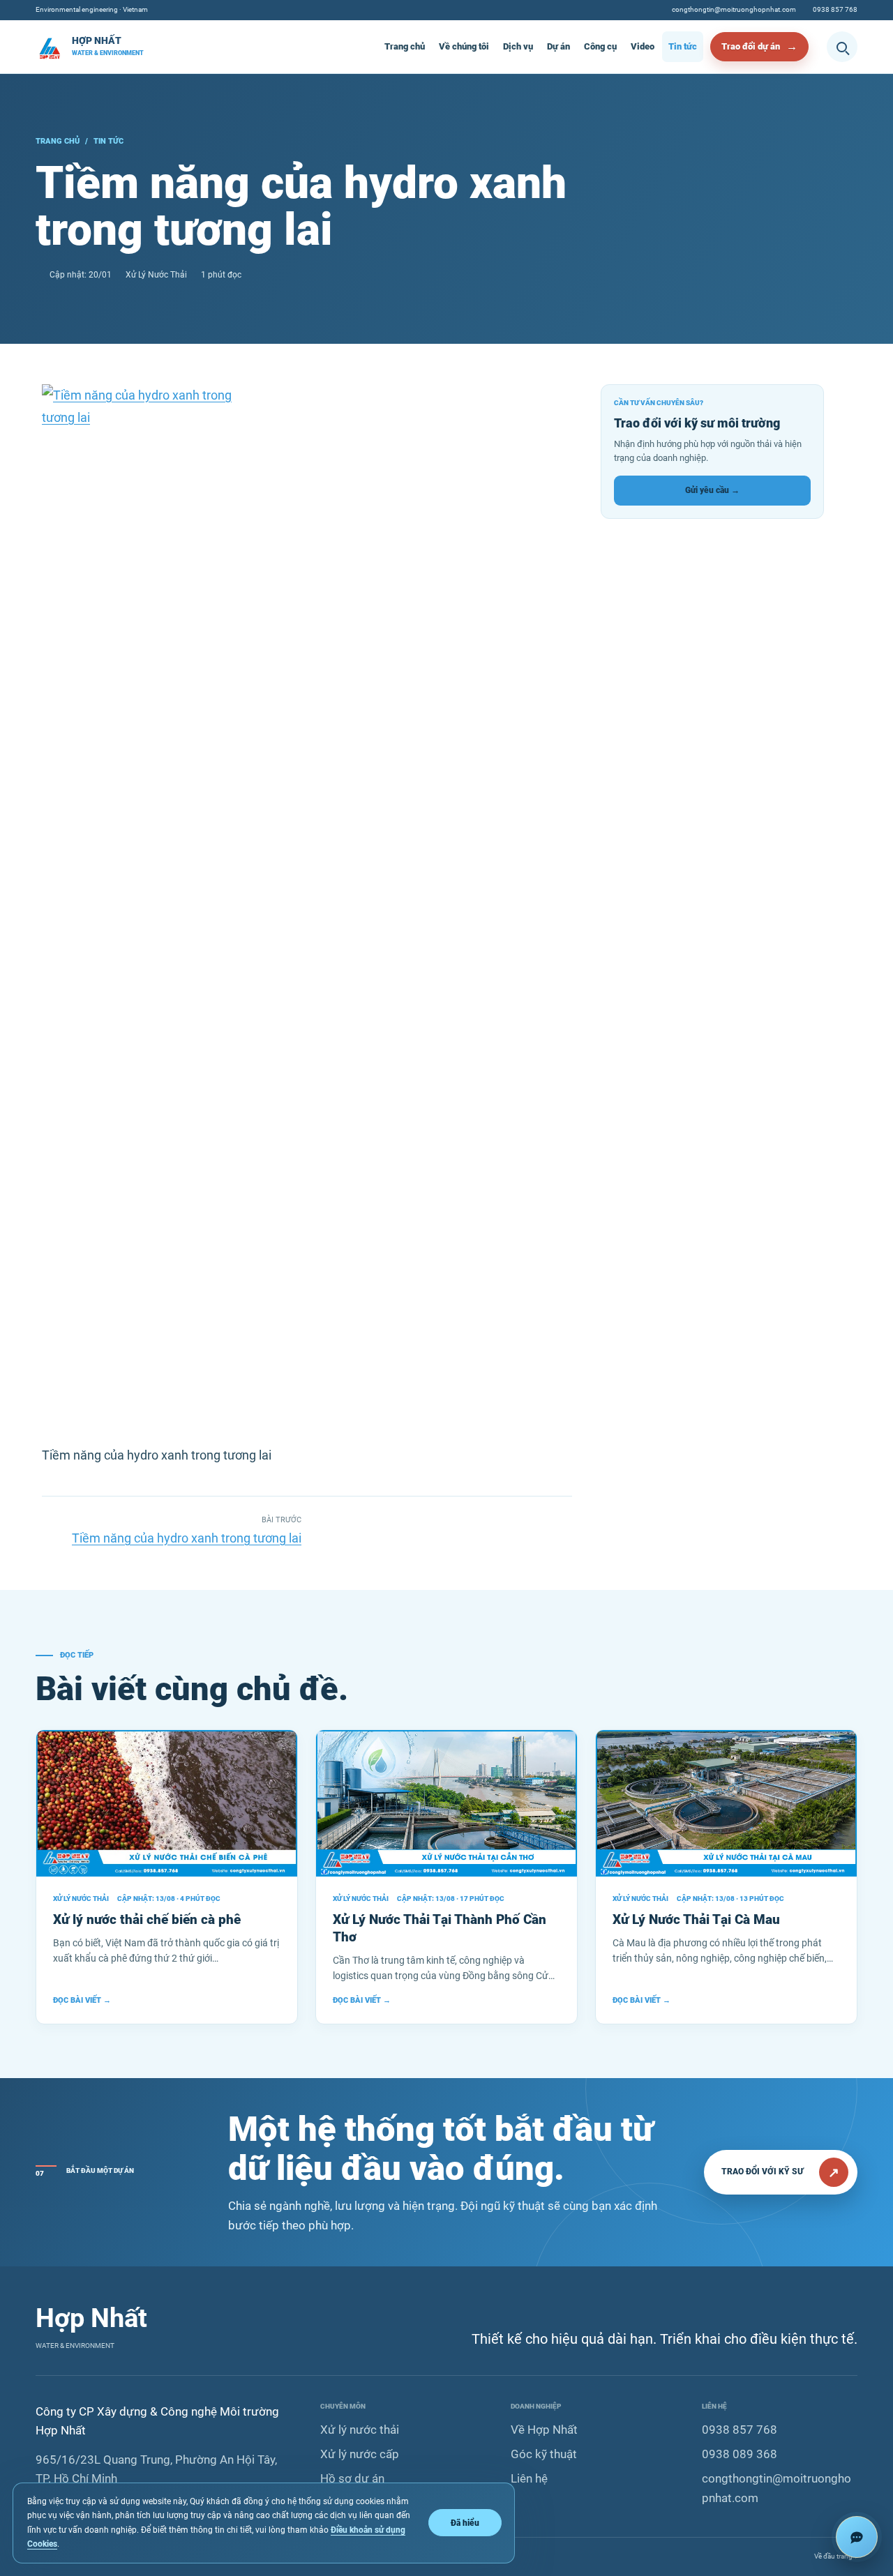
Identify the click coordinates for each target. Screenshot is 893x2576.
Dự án (558, 46)
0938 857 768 (835, 9)
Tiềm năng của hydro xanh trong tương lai (187, 1538)
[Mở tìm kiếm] (842, 47)
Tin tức (683, 46)
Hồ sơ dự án (352, 2479)
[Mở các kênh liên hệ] (857, 2537)
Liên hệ (529, 2479)
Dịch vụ (518, 46)
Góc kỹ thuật (544, 2454)
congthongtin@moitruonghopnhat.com (734, 9)
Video (643, 46)
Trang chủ (405, 46)
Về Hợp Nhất (544, 2430)
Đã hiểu (465, 2523)
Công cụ (600, 46)
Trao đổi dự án (751, 46)
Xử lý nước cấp (360, 2454)
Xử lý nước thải (360, 2430)
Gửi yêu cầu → (712, 490)
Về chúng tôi (464, 46)
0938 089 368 (740, 2454)
